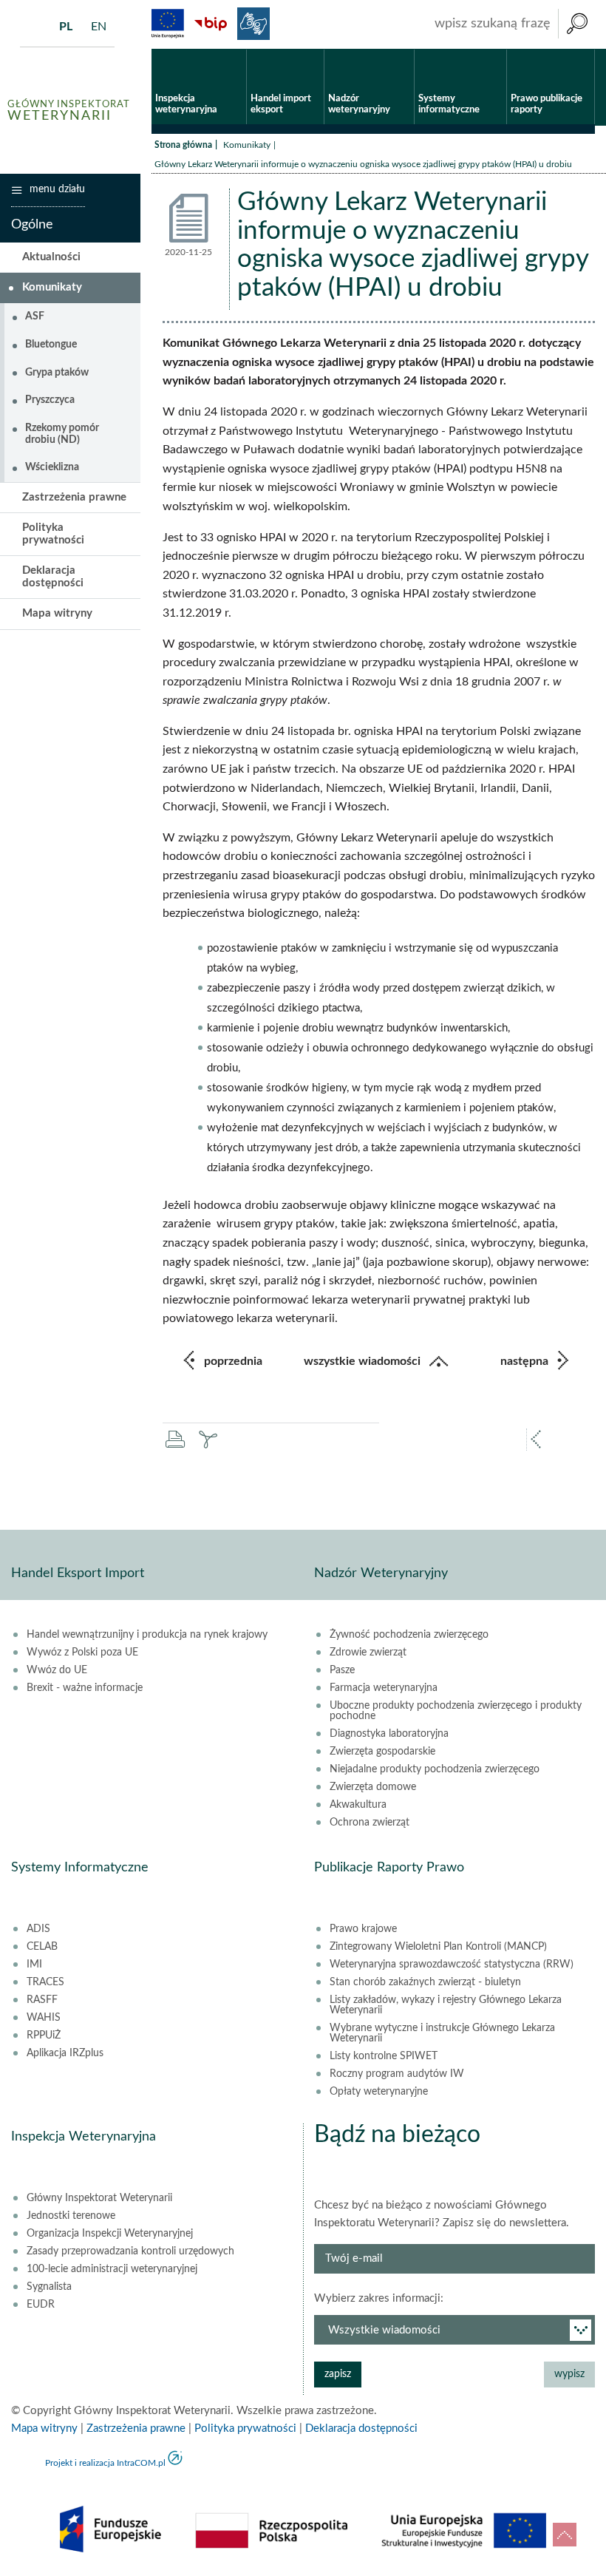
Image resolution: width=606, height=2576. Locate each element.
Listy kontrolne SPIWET (384, 2056)
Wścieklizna (52, 467)
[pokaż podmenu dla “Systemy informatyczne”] (496, 50)
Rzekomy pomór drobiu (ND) (62, 434)
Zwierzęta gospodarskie (382, 1752)
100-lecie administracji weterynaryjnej (112, 2269)
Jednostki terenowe (71, 2216)
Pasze (342, 1670)
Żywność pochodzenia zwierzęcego (409, 1635)
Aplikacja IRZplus (65, 2053)
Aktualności (51, 257)
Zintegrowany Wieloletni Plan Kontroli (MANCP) (438, 1947)
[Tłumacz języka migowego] (253, 24)
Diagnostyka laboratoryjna (389, 1734)
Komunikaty (247, 145)
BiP (211, 24)
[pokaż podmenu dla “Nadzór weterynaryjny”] (403, 50)
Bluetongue (51, 345)
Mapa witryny (57, 613)
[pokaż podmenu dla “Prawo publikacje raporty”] (583, 50)
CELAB (42, 1947)
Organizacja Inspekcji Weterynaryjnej (110, 2234)
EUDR (41, 2305)
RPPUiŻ (44, 2036)
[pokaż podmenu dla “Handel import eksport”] (313, 50)
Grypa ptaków (57, 373)
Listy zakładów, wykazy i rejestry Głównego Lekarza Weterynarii (446, 2005)
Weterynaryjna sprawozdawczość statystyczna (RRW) (452, 1965)
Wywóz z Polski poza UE (82, 1653)
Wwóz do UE (57, 1670)
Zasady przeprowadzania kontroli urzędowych (130, 2251)
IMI (34, 1965)
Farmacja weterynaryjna (384, 1688)
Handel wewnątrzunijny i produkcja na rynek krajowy (147, 1635)
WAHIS (44, 2018)
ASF (35, 316)
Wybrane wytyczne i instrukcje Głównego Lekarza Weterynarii (442, 2033)
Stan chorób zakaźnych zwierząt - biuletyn (425, 1982)
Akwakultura (358, 1805)
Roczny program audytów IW (397, 2074)
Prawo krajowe (363, 1929)
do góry (565, 2535)
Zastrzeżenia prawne (74, 497)
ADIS (38, 1929)
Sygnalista (49, 2287)
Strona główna (183, 145)
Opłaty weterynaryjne (379, 2092)
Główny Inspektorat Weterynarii (99, 2198)
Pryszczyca (50, 400)
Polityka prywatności (53, 534)
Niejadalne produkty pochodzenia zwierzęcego (435, 1769)
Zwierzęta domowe (373, 1787)
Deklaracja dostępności (53, 577)
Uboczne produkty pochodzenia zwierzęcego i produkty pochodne (456, 1711)
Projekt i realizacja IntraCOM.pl (105, 2463)
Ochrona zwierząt (370, 1823)
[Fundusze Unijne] (168, 24)
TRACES (45, 1982)
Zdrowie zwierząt (368, 1653)
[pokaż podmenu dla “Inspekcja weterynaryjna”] (235, 50)
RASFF (42, 2000)
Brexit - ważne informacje (85, 1688)
